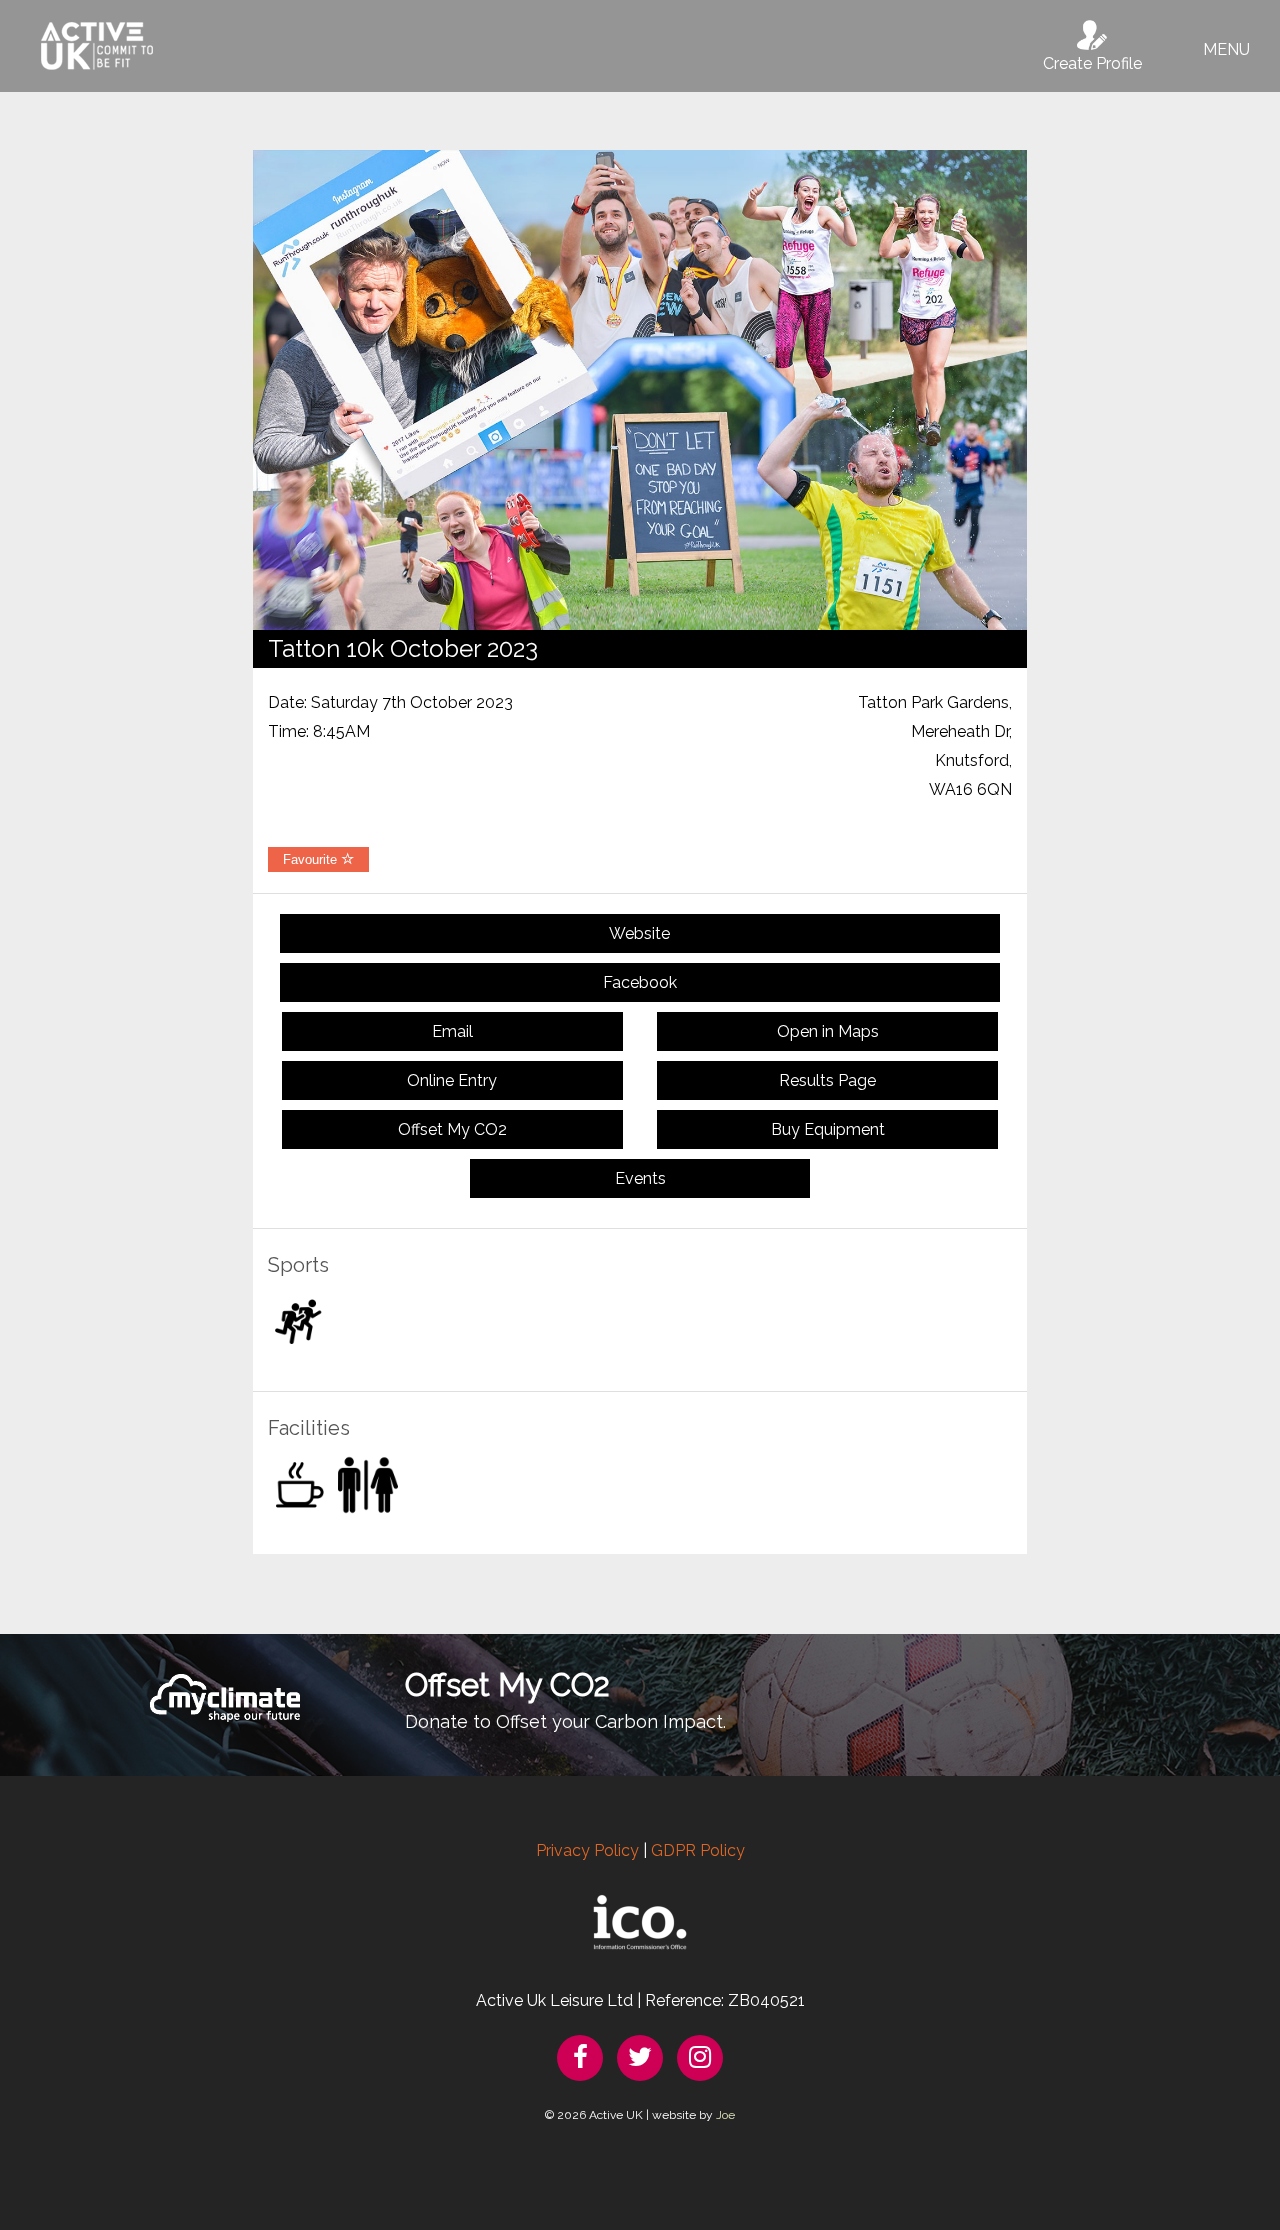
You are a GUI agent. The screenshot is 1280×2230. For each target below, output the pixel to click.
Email (452, 1031)
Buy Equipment (828, 1129)
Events (640, 1178)
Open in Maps (828, 1031)
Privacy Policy (587, 1850)
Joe (725, 2115)
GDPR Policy (698, 1850)
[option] (640, 390)
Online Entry (452, 1080)
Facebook (640, 982)
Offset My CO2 (452, 1129)
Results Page (827, 1080)
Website (639, 933)
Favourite (312, 859)
